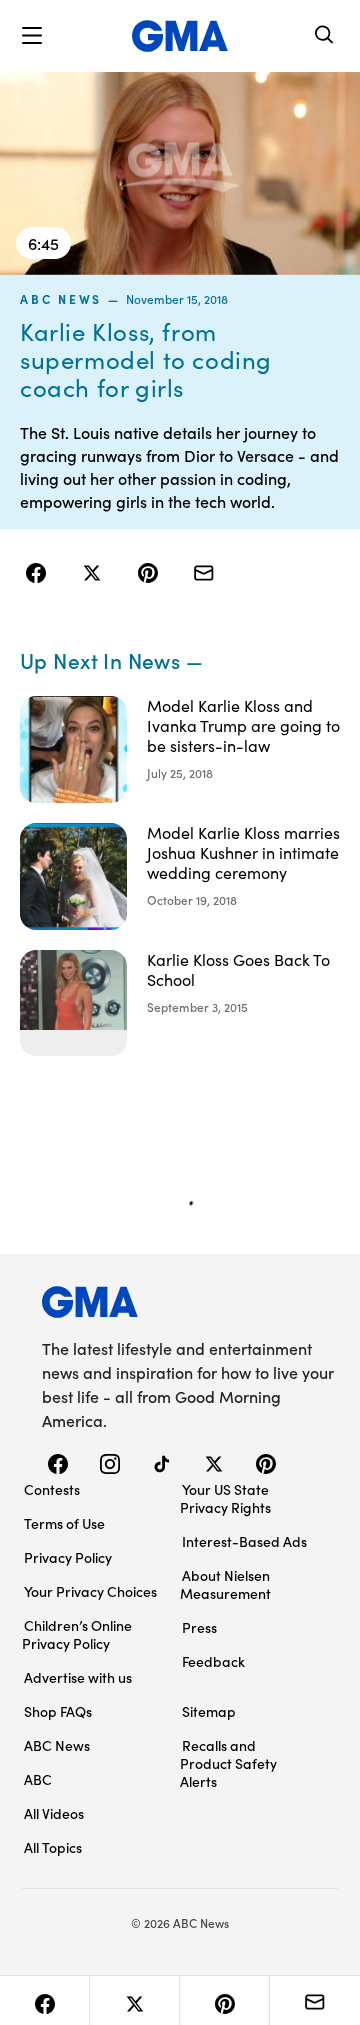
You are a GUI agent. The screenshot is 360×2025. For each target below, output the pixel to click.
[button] (32, 36)
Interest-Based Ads (244, 1541)
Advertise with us (78, 1677)
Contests (52, 1489)
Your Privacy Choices (90, 1591)
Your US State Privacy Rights (225, 1498)
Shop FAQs (58, 1711)
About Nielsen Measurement (225, 1584)
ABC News (61, 299)
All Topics (53, 1847)
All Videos (54, 1813)
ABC (38, 1779)
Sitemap (209, 1711)
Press (199, 1627)
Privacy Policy (68, 1557)
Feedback (213, 1661)
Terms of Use (64, 1523)
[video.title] (180, 173)
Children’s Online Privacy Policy (77, 1634)
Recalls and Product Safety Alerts (228, 1763)
